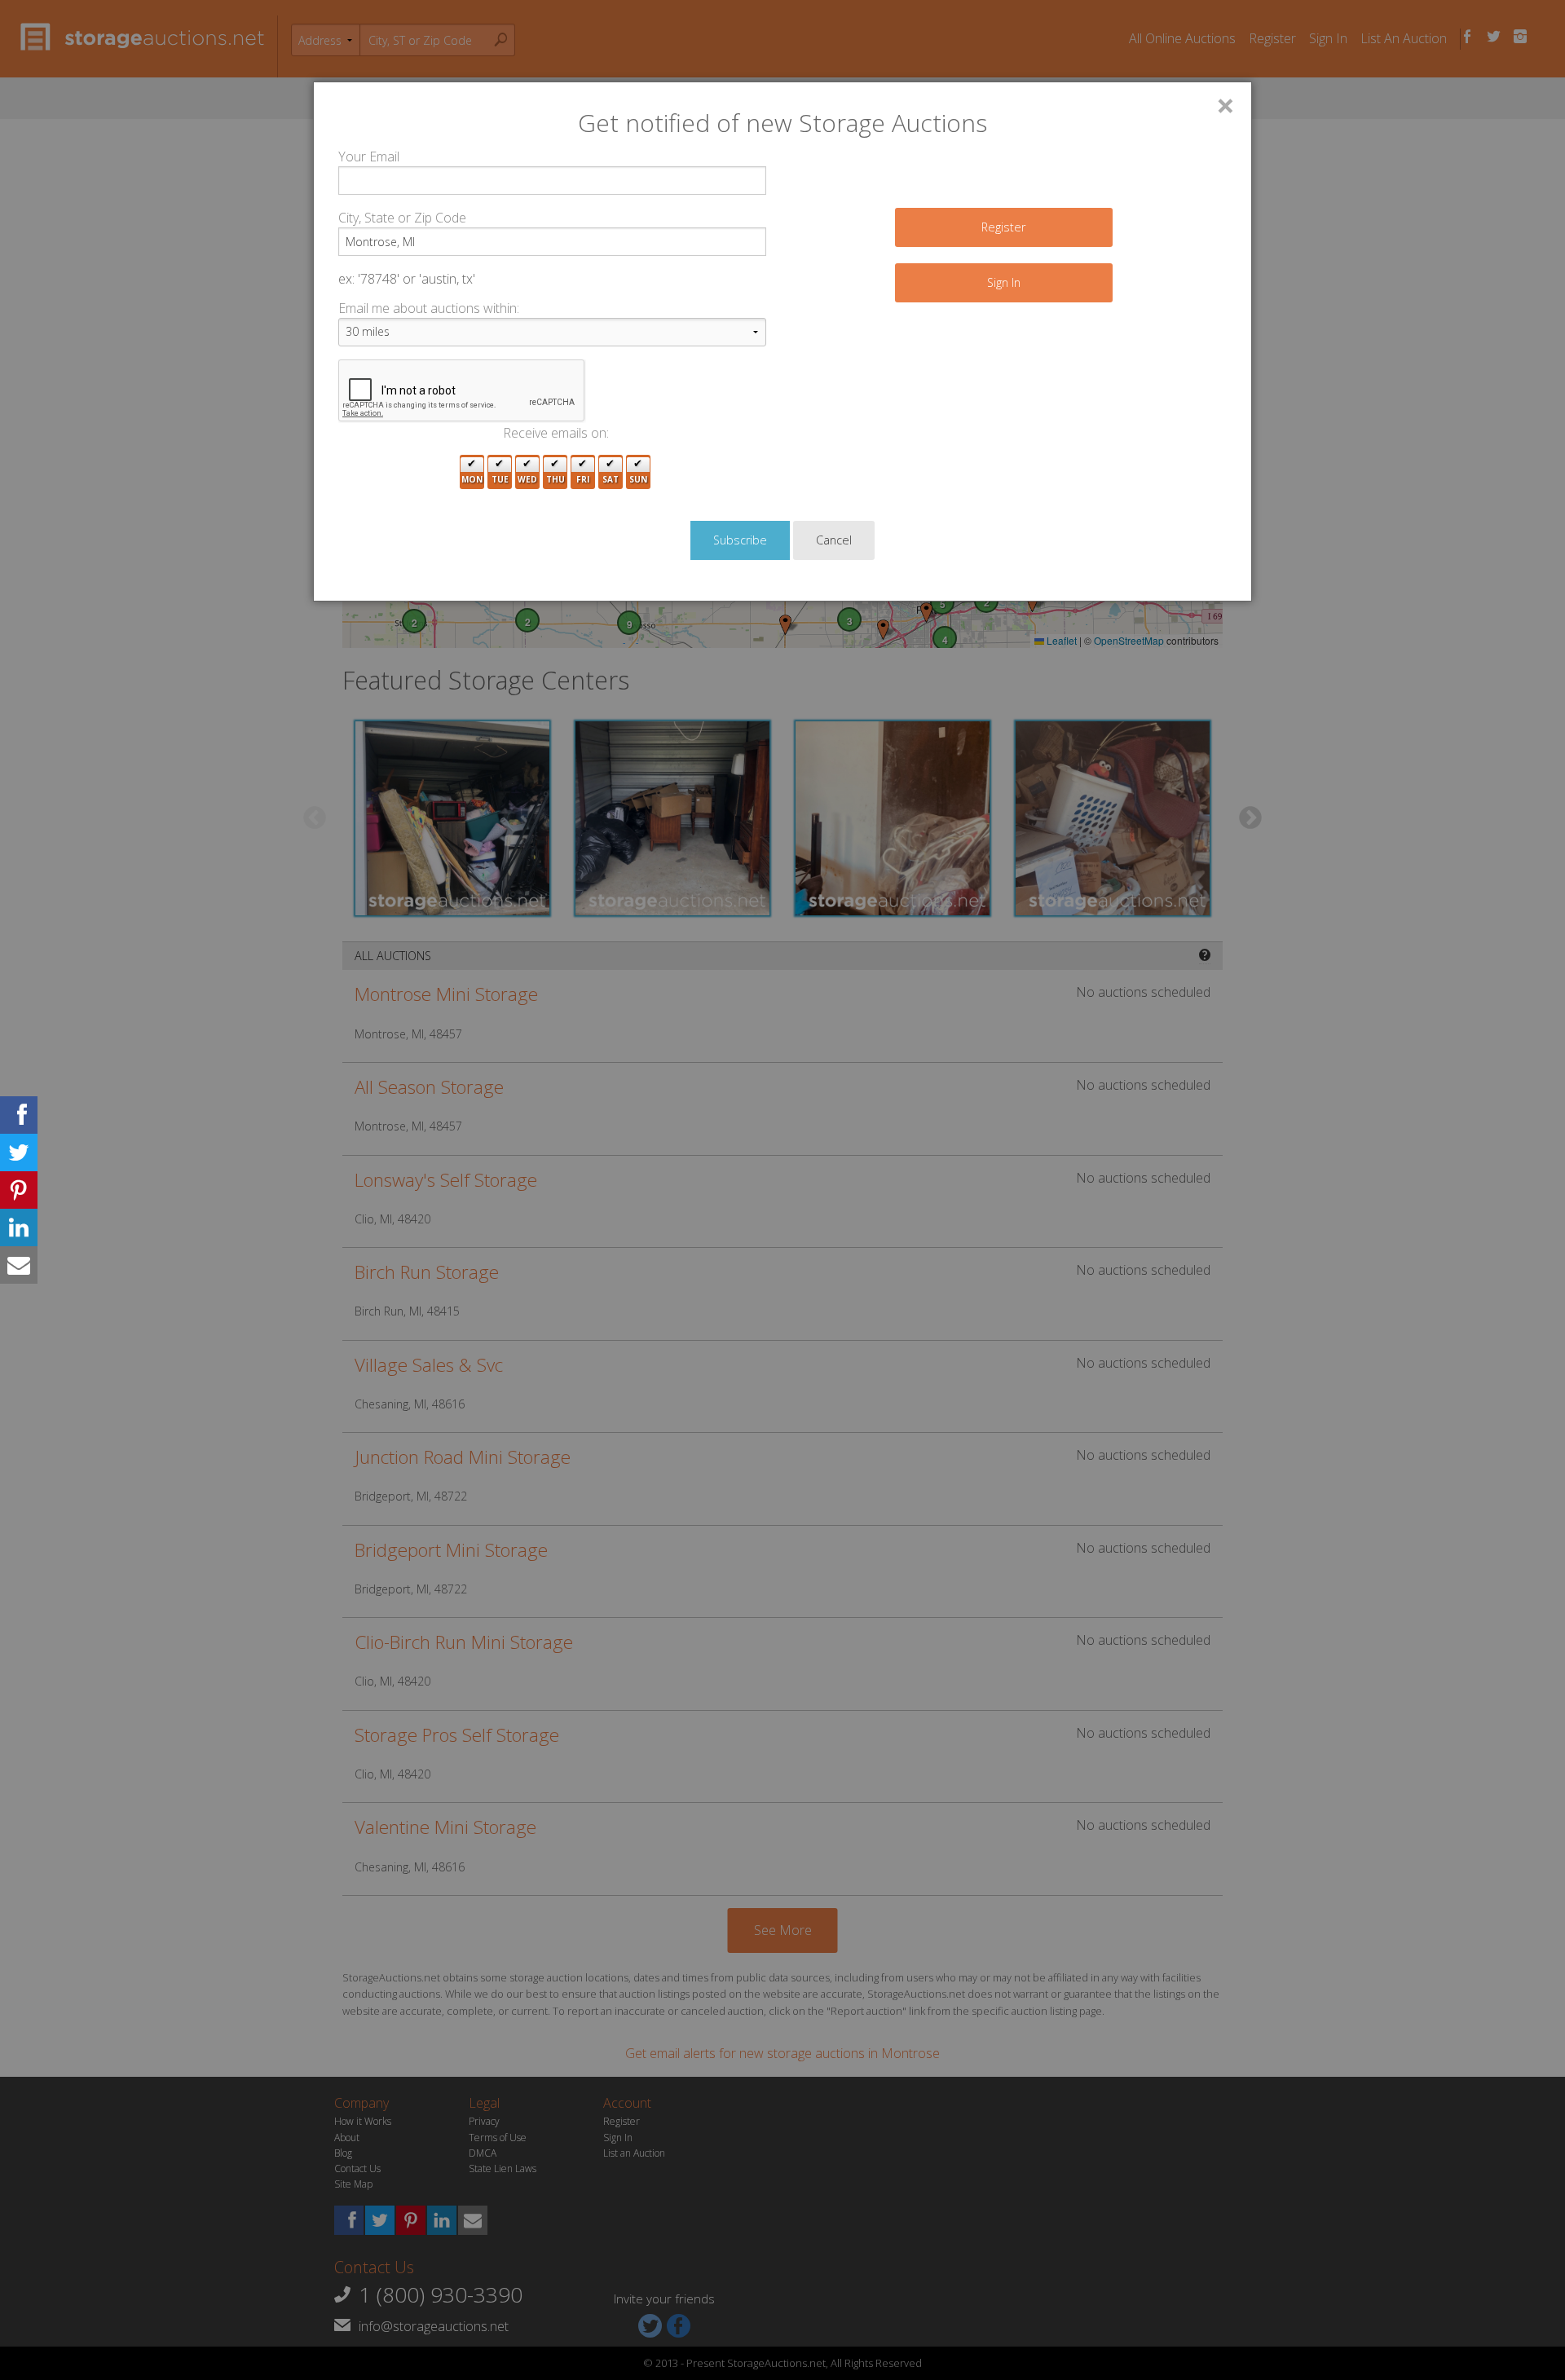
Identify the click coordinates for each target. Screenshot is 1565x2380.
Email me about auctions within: (429, 308)
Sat (611, 479)
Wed (527, 479)
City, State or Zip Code (402, 218)
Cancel (834, 540)
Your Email (369, 156)
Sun (638, 479)
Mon (472, 479)
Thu (555, 479)
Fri (583, 479)
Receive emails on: (556, 433)
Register (1003, 227)
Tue (500, 479)
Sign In (1004, 282)
